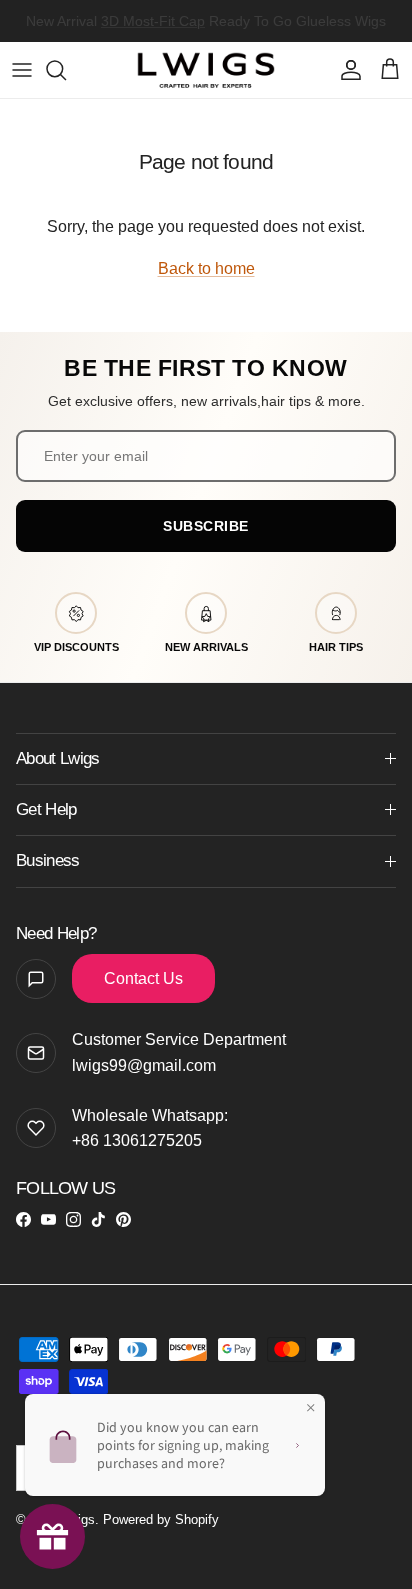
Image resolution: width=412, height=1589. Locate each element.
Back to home (206, 268)
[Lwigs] (206, 70)
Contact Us (143, 978)
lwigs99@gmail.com (144, 1065)
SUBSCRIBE (206, 526)
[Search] (66, 70)
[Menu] (22, 70)
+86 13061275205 (137, 1140)
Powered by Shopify (161, 1519)
